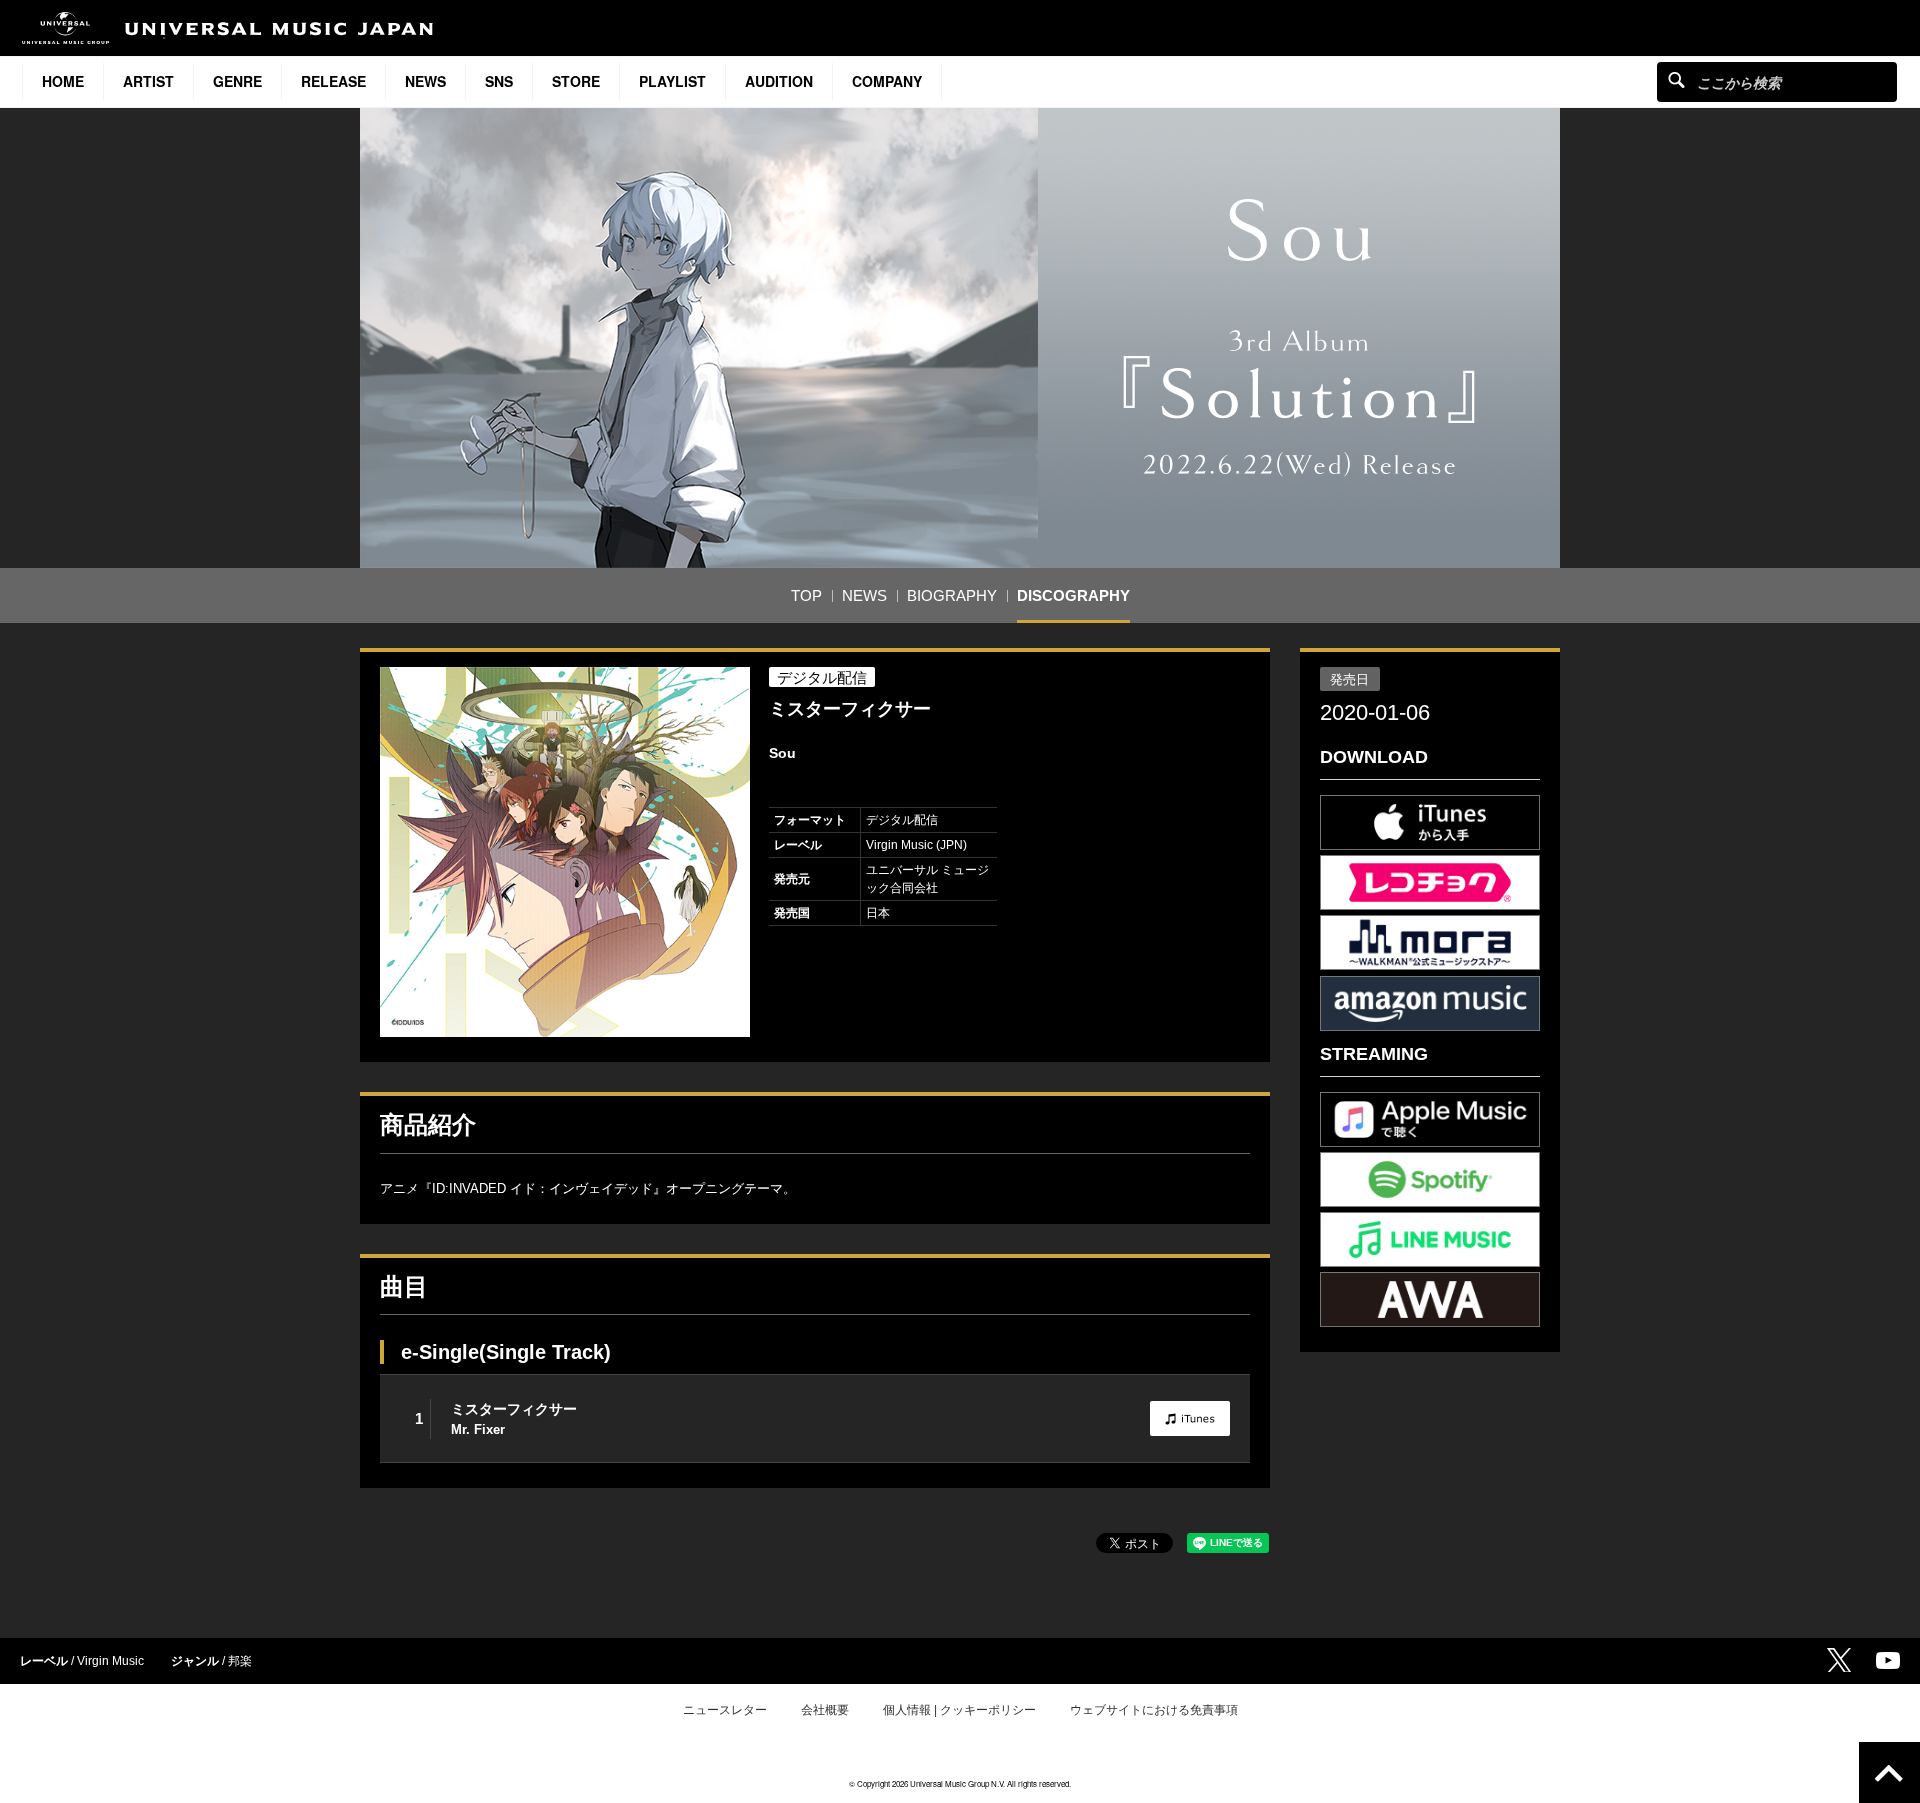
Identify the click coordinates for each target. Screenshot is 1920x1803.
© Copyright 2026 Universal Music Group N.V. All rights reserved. (960, 1783)
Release (333, 81)
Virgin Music (110, 1661)
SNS (499, 81)
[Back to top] (1889, 1772)
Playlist (672, 81)
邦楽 (240, 1661)
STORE (576, 81)
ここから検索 (1676, 79)
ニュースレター (725, 1710)
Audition (779, 81)
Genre (237, 81)
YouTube (1888, 1660)
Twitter (1839, 1660)
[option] (565, 852)
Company (887, 81)
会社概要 (825, 1710)
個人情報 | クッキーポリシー (959, 1710)
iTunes (1190, 1418)
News (425, 81)
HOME (63, 81)
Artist (148, 81)
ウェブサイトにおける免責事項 (1154, 1710)
